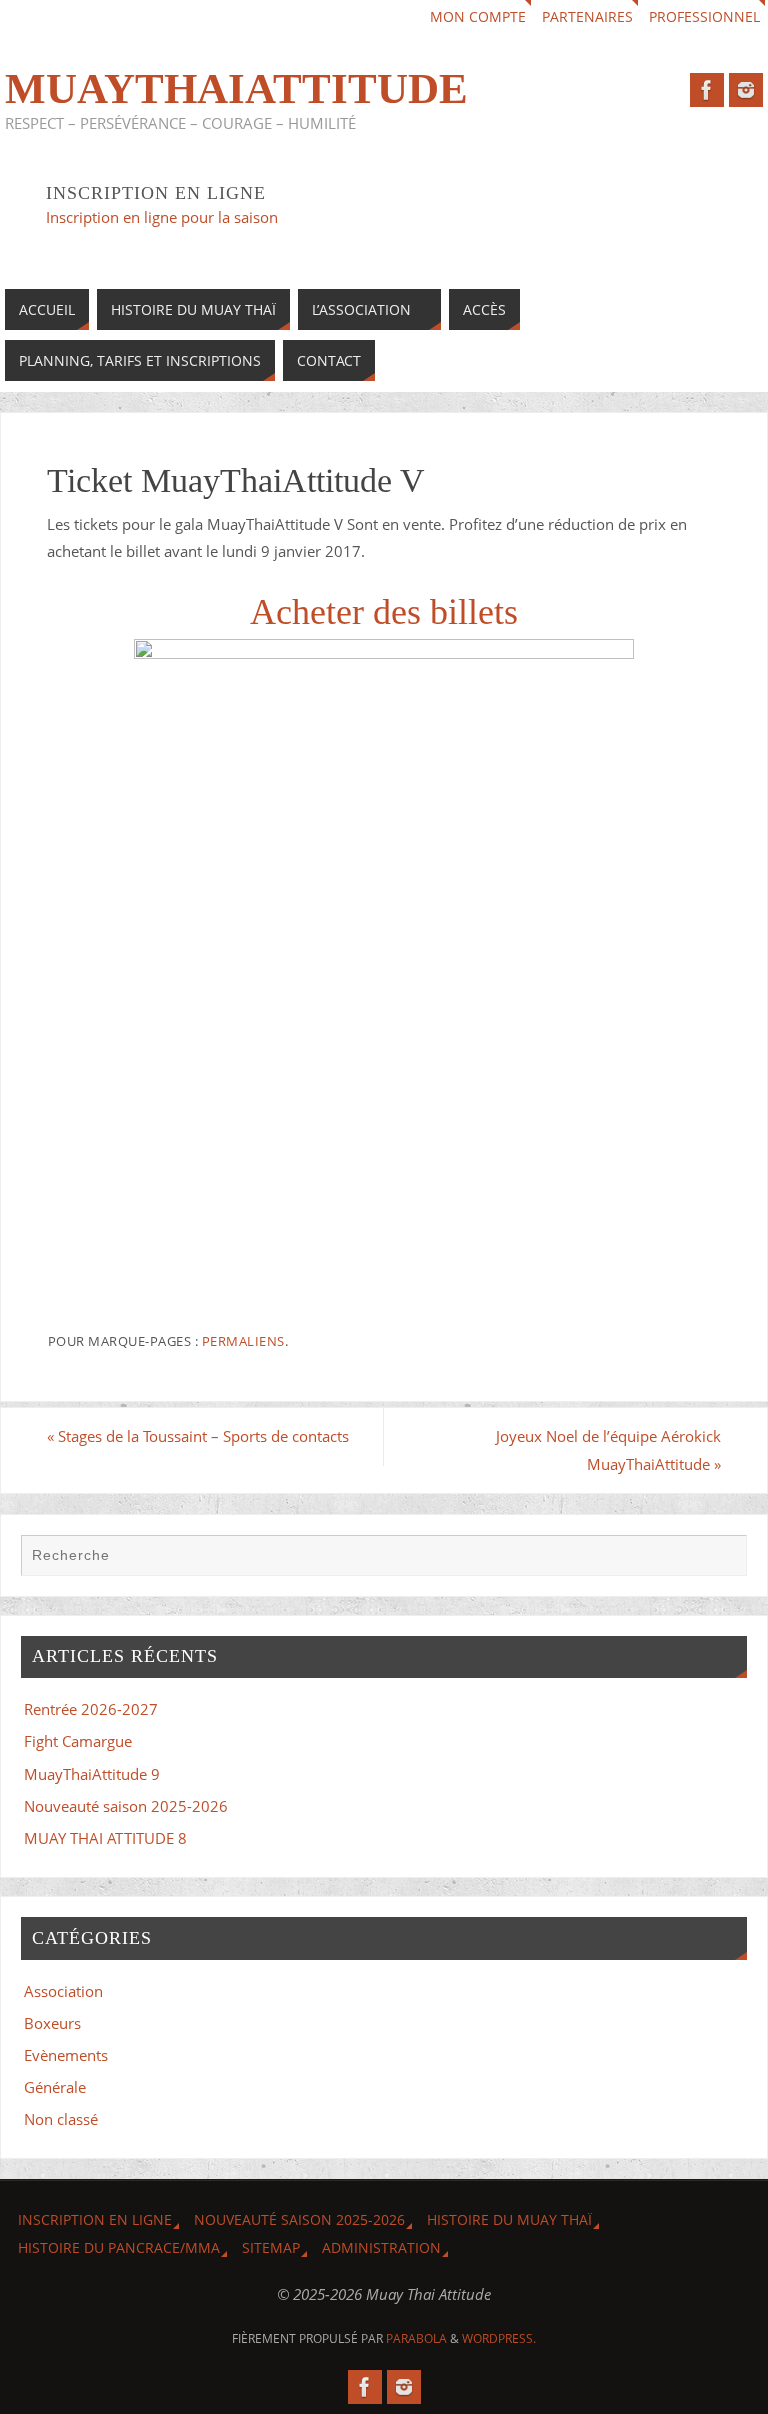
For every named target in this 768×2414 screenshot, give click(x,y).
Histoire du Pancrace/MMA (119, 2247)
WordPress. (499, 2338)
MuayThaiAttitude (236, 89)
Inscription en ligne (95, 2219)
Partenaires (587, 16)
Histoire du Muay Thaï (509, 2219)
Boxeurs (52, 2023)
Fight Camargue (78, 1741)
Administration (381, 2247)
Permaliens (243, 1341)
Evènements (66, 2055)
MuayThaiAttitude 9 (92, 1774)
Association (63, 1991)
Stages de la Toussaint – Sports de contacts (198, 1436)
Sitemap (271, 2247)
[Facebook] (707, 90)
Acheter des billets (384, 612)
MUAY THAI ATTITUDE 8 (105, 1838)
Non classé (61, 2119)
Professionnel (704, 16)
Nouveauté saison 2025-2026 (126, 1806)
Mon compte (478, 16)
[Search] (722, 1559)
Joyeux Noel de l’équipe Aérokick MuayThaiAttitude (608, 1449)
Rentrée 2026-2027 (91, 1709)
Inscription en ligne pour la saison (164, 217)
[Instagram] (746, 90)
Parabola (416, 2338)
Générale (55, 2087)
